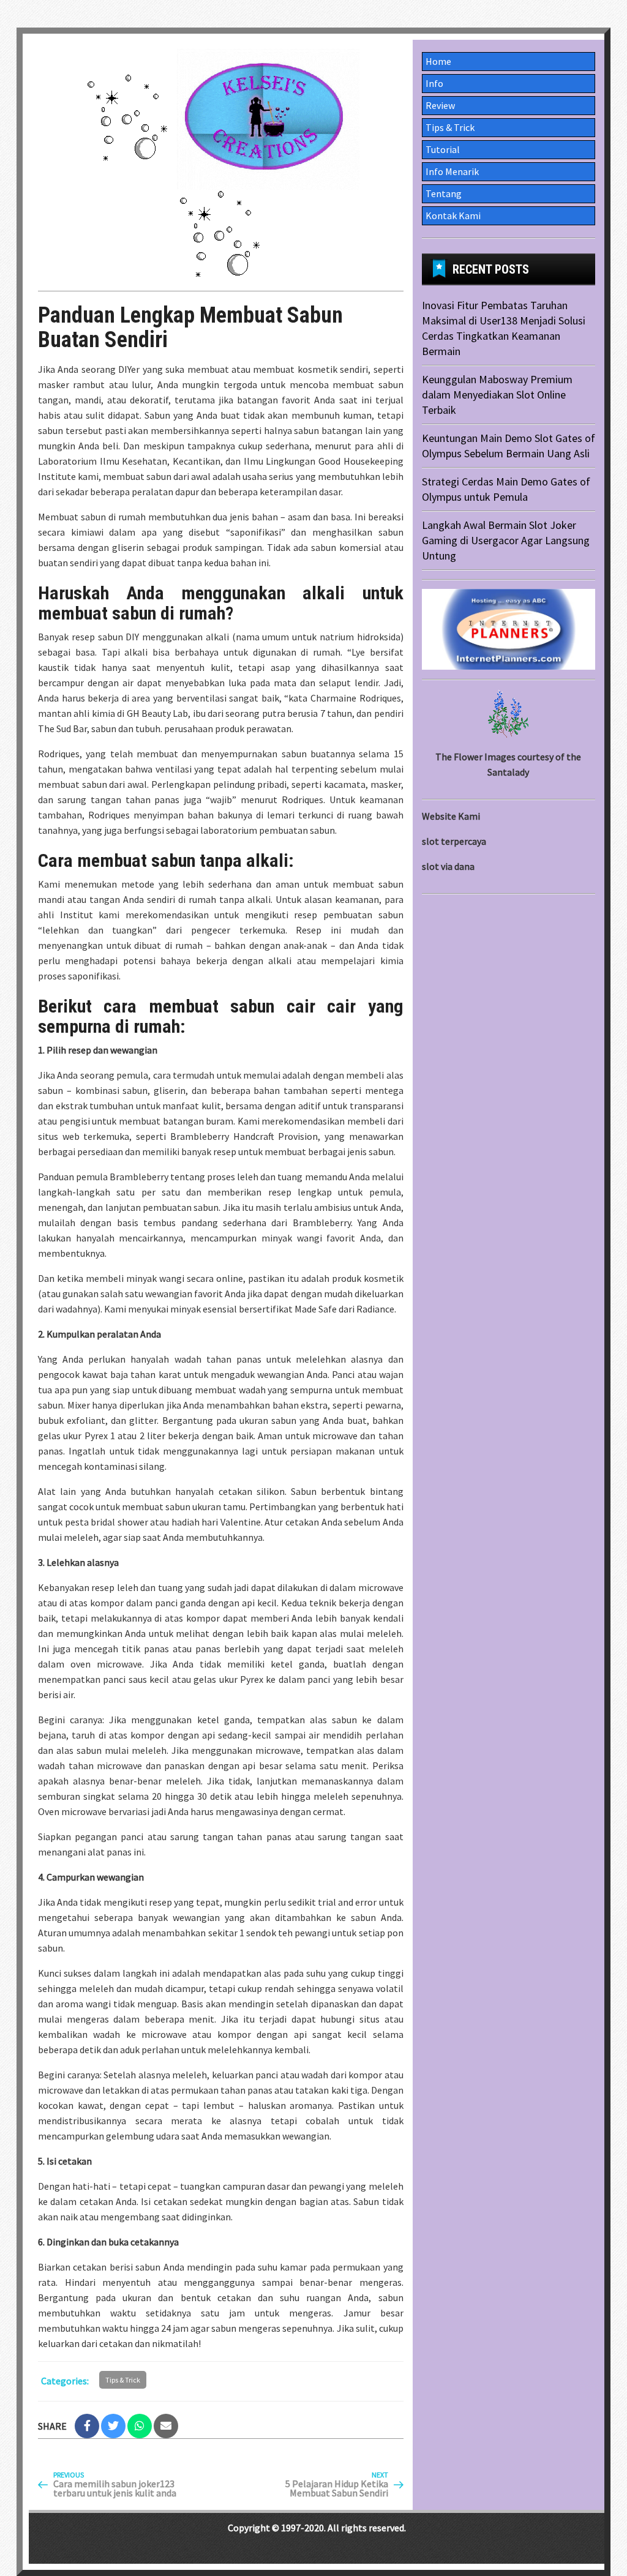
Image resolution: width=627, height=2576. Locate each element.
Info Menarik (452, 171)
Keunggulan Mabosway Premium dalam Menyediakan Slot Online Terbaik (497, 395)
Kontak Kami (453, 215)
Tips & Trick (123, 2380)
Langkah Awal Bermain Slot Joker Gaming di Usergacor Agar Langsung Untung (506, 540)
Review (440, 105)
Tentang (444, 193)
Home (438, 61)
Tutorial (443, 149)
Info (434, 83)
